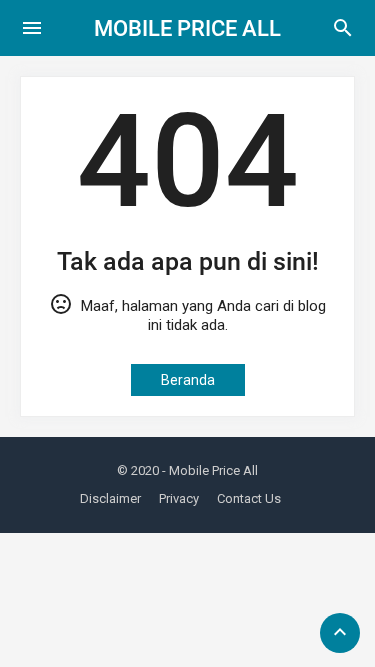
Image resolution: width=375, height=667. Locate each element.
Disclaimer (110, 498)
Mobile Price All (187, 28)
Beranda (188, 380)
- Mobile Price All (210, 470)
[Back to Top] (340, 633)
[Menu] (32, 28)
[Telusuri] (343, 35)
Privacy (179, 498)
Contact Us (249, 498)
